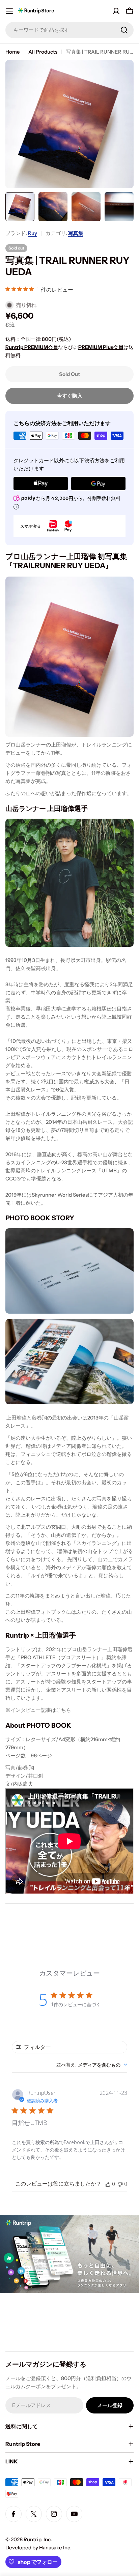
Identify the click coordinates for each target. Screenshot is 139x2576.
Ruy (33, 233)
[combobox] (69, 30)
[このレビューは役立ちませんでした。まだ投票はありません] (120, 2184)
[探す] (124, 30)
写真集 (76, 233)
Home (13, 52)
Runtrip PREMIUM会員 (32, 347)
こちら (64, 1710)
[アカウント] (116, 11)
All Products (43, 52)
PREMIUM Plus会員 (101, 347)
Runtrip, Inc (37, 2539)
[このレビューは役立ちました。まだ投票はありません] (108, 2184)
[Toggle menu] (9, 11)
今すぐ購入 (70, 396)
